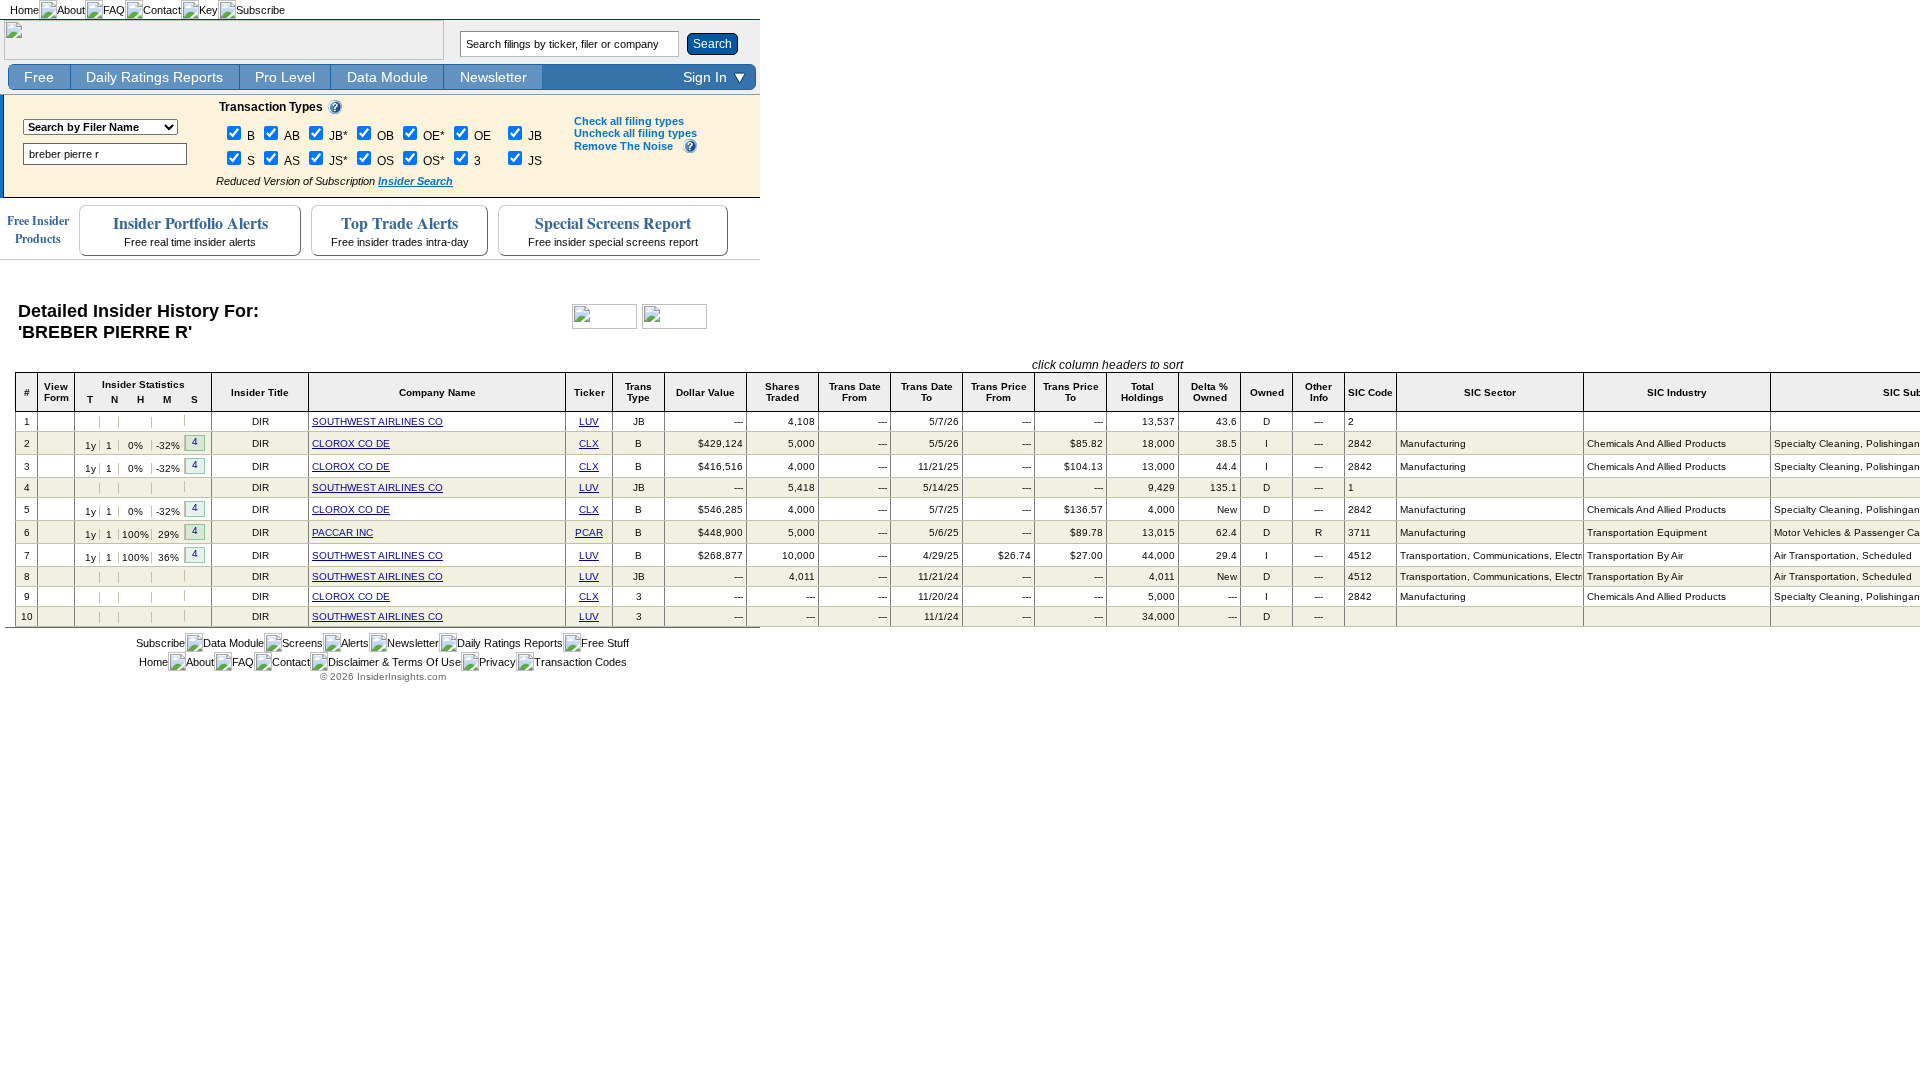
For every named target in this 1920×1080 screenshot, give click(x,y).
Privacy (497, 662)
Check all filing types (629, 121)
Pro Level (285, 77)
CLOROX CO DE (351, 443)
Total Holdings (1142, 392)
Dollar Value (705, 392)
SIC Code (1370, 392)
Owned (1267, 392)
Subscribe (260, 10)
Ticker (589, 392)
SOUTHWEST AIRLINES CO (377, 421)
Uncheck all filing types (635, 133)
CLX (589, 443)
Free (39, 77)
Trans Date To (927, 392)
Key (208, 10)
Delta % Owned (1209, 392)
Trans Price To (1071, 392)
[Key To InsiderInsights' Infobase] (335, 110)
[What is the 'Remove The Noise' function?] (690, 149)
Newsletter (493, 77)
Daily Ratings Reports (154, 77)
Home (24, 10)
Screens (302, 643)
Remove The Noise (623, 146)
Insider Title (260, 392)
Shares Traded (782, 392)
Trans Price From (999, 392)
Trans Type (638, 392)
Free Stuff (605, 643)
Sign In (705, 77)
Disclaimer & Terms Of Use (394, 662)
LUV (589, 421)
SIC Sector (1490, 392)
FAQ (114, 10)
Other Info (1318, 392)
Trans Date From (855, 392)
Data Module (387, 77)
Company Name (437, 392)
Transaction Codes (580, 662)
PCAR (589, 532)
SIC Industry (1677, 392)
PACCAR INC (342, 532)
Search (712, 44)
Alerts (355, 643)
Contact (162, 10)
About (71, 10)
